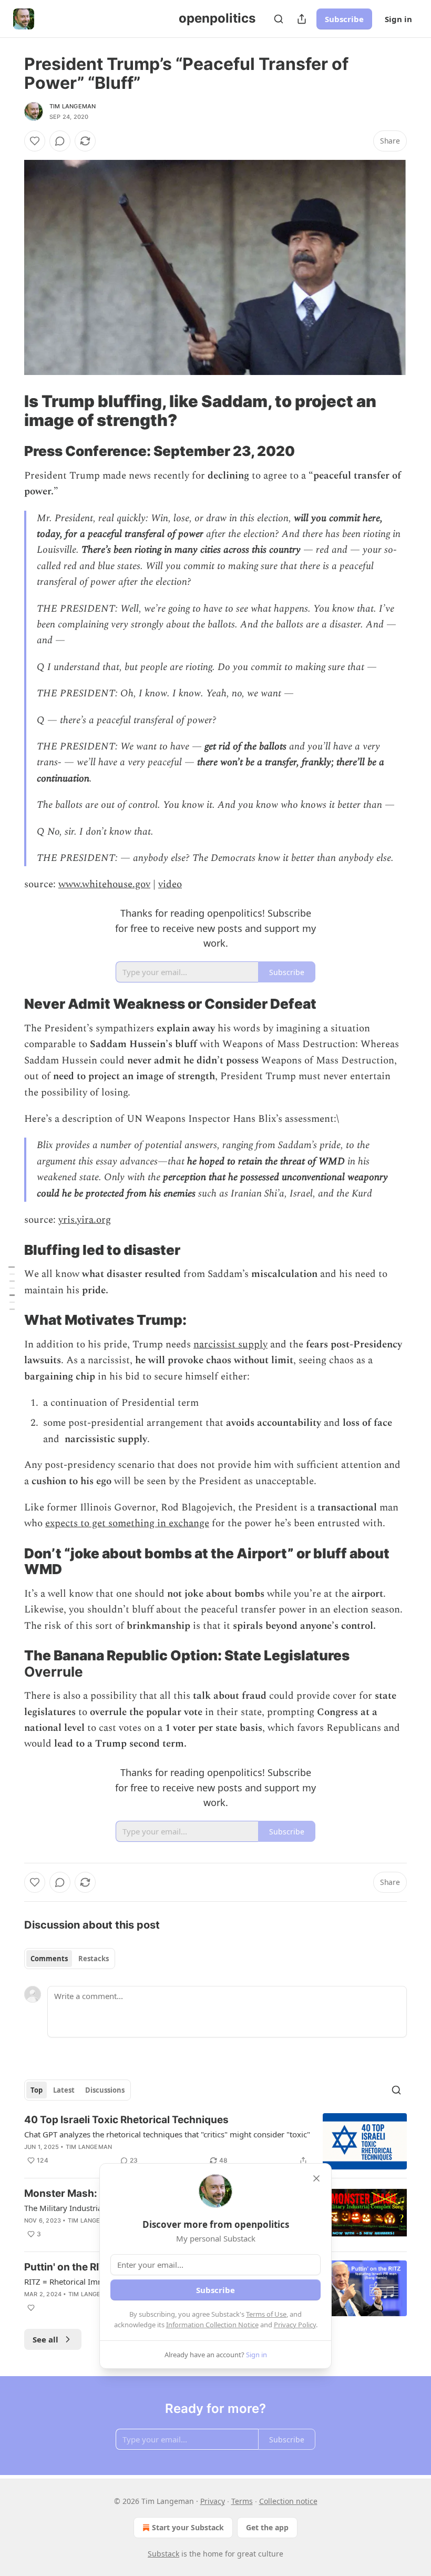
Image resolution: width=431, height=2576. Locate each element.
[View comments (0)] (60, 141)
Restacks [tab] (94, 1959)
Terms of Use (266, 2314)
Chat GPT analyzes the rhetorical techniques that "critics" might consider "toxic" (167, 2134)
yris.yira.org (85, 1220)
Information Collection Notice (212, 2325)
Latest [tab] (64, 2090)
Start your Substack (188, 2527)
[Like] (35, 141)
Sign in (398, 19)
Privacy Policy (295, 2325)
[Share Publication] (302, 19)
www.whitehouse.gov (104, 884)
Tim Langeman (73, 106)
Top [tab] (37, 2090)
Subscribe (344, 19)
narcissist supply (230, 1345)
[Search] (279, 19)
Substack (163, 2554)
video (170, 884)
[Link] (9, 411)
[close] (316, 2178)
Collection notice (288, 2501)
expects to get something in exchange (127, 1523)
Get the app (267, 2527)
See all (45, 2339)
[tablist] (70, 1959)
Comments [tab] (49, 1959)
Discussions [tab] (105, 2090)
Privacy (213, 2501)
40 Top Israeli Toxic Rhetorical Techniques (126, 2120)
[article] (215, 2141)
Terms (242, 2501)
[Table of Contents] (12, 1288)
